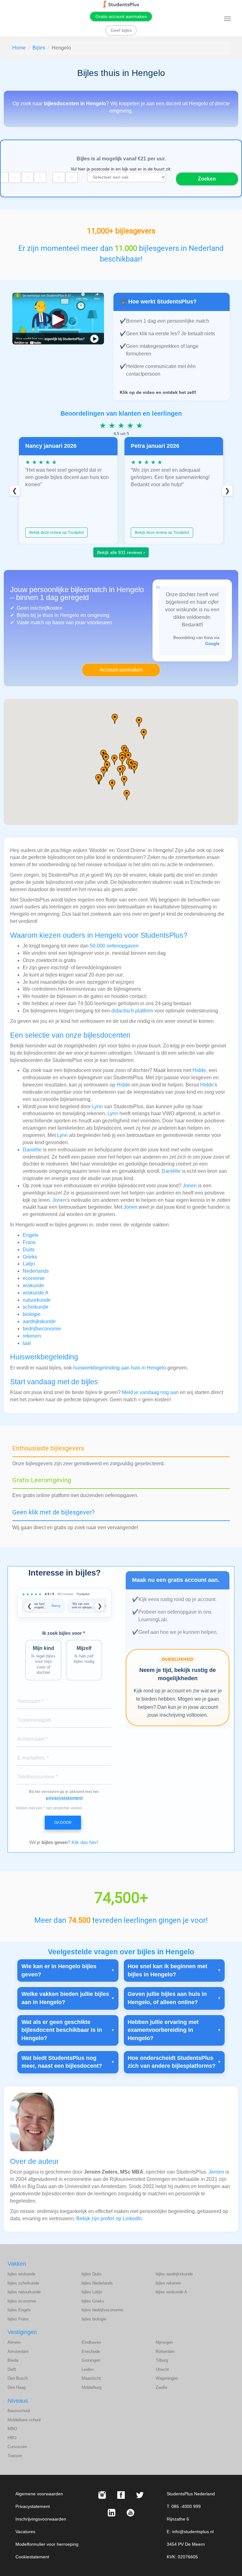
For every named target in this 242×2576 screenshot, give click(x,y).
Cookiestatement (32, 2557)
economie (34, 1278)
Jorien (190, 1186)
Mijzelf (84, 1655)
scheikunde (36, 1307)
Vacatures (25, 2532)
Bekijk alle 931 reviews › (121, 552)
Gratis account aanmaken (121, 16)
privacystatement (64, 1798)
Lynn (97, 1106)
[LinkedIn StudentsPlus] (112, 2513)
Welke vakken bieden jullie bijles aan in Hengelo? (65, 1998)
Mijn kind (43, 1660)
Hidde (199, 1070)
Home (19, 48)
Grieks (30, 1257)
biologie (32, 1314)
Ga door (63, 1823)
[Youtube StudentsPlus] (130, 2513)
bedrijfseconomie (42, 1329)
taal (27, 1343)
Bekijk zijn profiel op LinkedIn (109, 2219)
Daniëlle (32, 1150)
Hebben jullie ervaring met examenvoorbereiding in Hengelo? (163, 2030)
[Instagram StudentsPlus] (102, 2495)
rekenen (32, 1336)
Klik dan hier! (85, 1842)
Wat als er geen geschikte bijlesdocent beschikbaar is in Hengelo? (62, 2030)
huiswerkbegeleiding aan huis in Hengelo (120, 1368)
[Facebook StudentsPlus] (121, 2495)
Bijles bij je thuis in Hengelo (48, 615)
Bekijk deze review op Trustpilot (56, 533)
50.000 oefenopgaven (114, 946)
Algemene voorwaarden (39, 2494)
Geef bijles (121, 30)
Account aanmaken (121, 670)
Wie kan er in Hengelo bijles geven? (59, 1970)
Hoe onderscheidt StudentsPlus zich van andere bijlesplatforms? (172, 2062)
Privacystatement (33, 2506)
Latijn (29, 1264)
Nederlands (36, 1271)
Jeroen (216, 2172)
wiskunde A (36, 1293)
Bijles (39, 48)
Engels (31, 1235)
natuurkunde (37, 1300)
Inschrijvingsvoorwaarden (41, 2519)
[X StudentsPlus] (140, 2495)
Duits (29, 1250)
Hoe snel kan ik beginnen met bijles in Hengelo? (167, 1970)
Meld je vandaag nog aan (150, 1392)
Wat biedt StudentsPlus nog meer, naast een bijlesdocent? (62, 2062)
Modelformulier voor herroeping (47, 2544)
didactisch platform (132, 1011)
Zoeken (207, 179)
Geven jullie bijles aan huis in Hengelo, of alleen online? (167, 1998)
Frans (29, 1242)
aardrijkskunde (39, 1321)
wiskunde (33, 1285)
